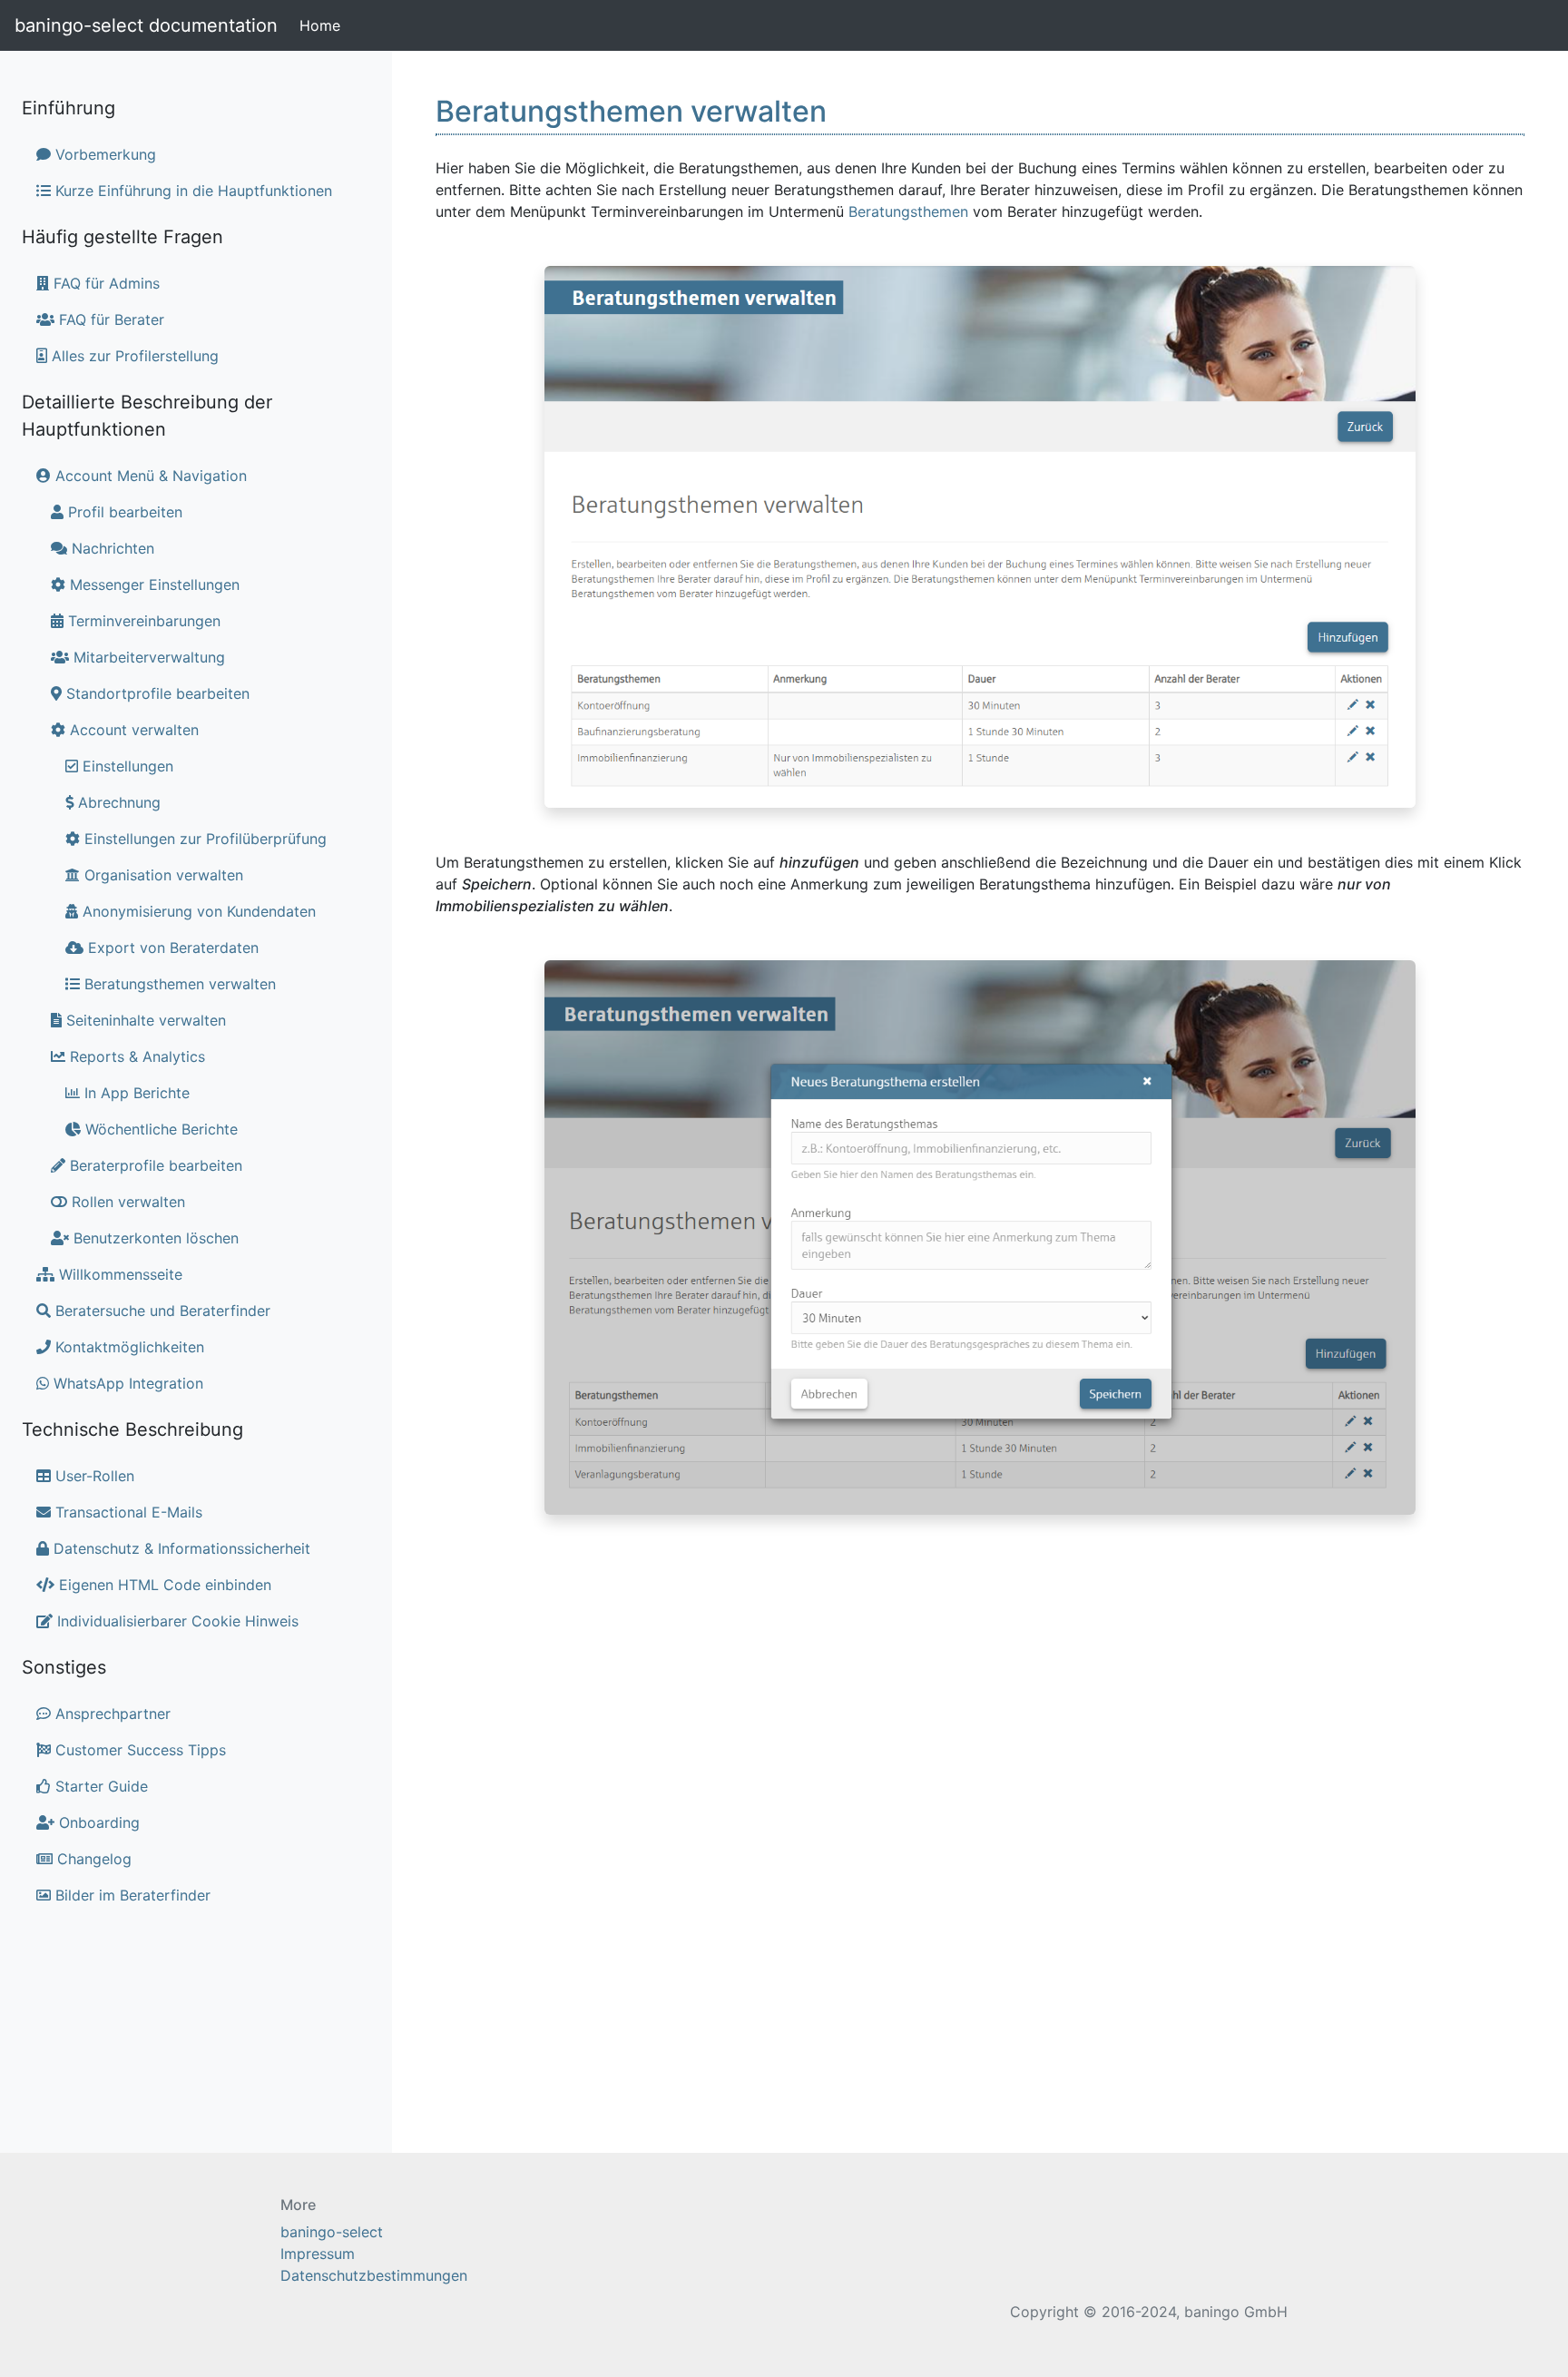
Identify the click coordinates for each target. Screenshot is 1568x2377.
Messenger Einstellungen (152, 584)
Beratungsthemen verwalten (178, 984)
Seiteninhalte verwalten (144, 1020)
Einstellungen (126, 766)
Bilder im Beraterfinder (131, 1895)
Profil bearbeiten (123, 512)
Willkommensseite (118, 1274)
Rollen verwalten (126, 1202)
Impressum (318, 2254)
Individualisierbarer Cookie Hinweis (176, 1621)
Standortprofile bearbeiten (156, 693)
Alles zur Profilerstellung (133, 356)
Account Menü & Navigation (149, 476)
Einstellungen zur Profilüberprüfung (203, 839)
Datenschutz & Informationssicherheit (180, 1548)
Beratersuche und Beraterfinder (161, 1311)
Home (323, 25)
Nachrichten (111, 548)
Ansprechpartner (111, 1714)
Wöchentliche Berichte (159, 1129)
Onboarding (97, 1822)
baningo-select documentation (146, 25)
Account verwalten (132, 730)
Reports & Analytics (135, 1056)
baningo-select (332, 2232)
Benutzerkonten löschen (154, 1238)
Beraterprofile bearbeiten (154, 1165)
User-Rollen (93, 1476)
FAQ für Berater (109, 319)
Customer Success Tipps (138, 1750)
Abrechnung (117, 802)
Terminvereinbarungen (142, 621)
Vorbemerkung (103, 154)
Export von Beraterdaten (171, 948)
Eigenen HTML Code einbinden (163, 1585)
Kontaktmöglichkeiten (127, 1347)
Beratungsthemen (908, 211)
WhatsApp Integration (126, 1383)
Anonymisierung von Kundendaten (197, 911)
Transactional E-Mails (127, 1512)
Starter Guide (99, 1786)
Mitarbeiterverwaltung (147, 657)
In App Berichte (135, 1093)
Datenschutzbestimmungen (374, 2275)
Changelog (92, 1859)
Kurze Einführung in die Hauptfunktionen (191, 191)
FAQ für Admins (104, 283)
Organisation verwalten (162, 875)
